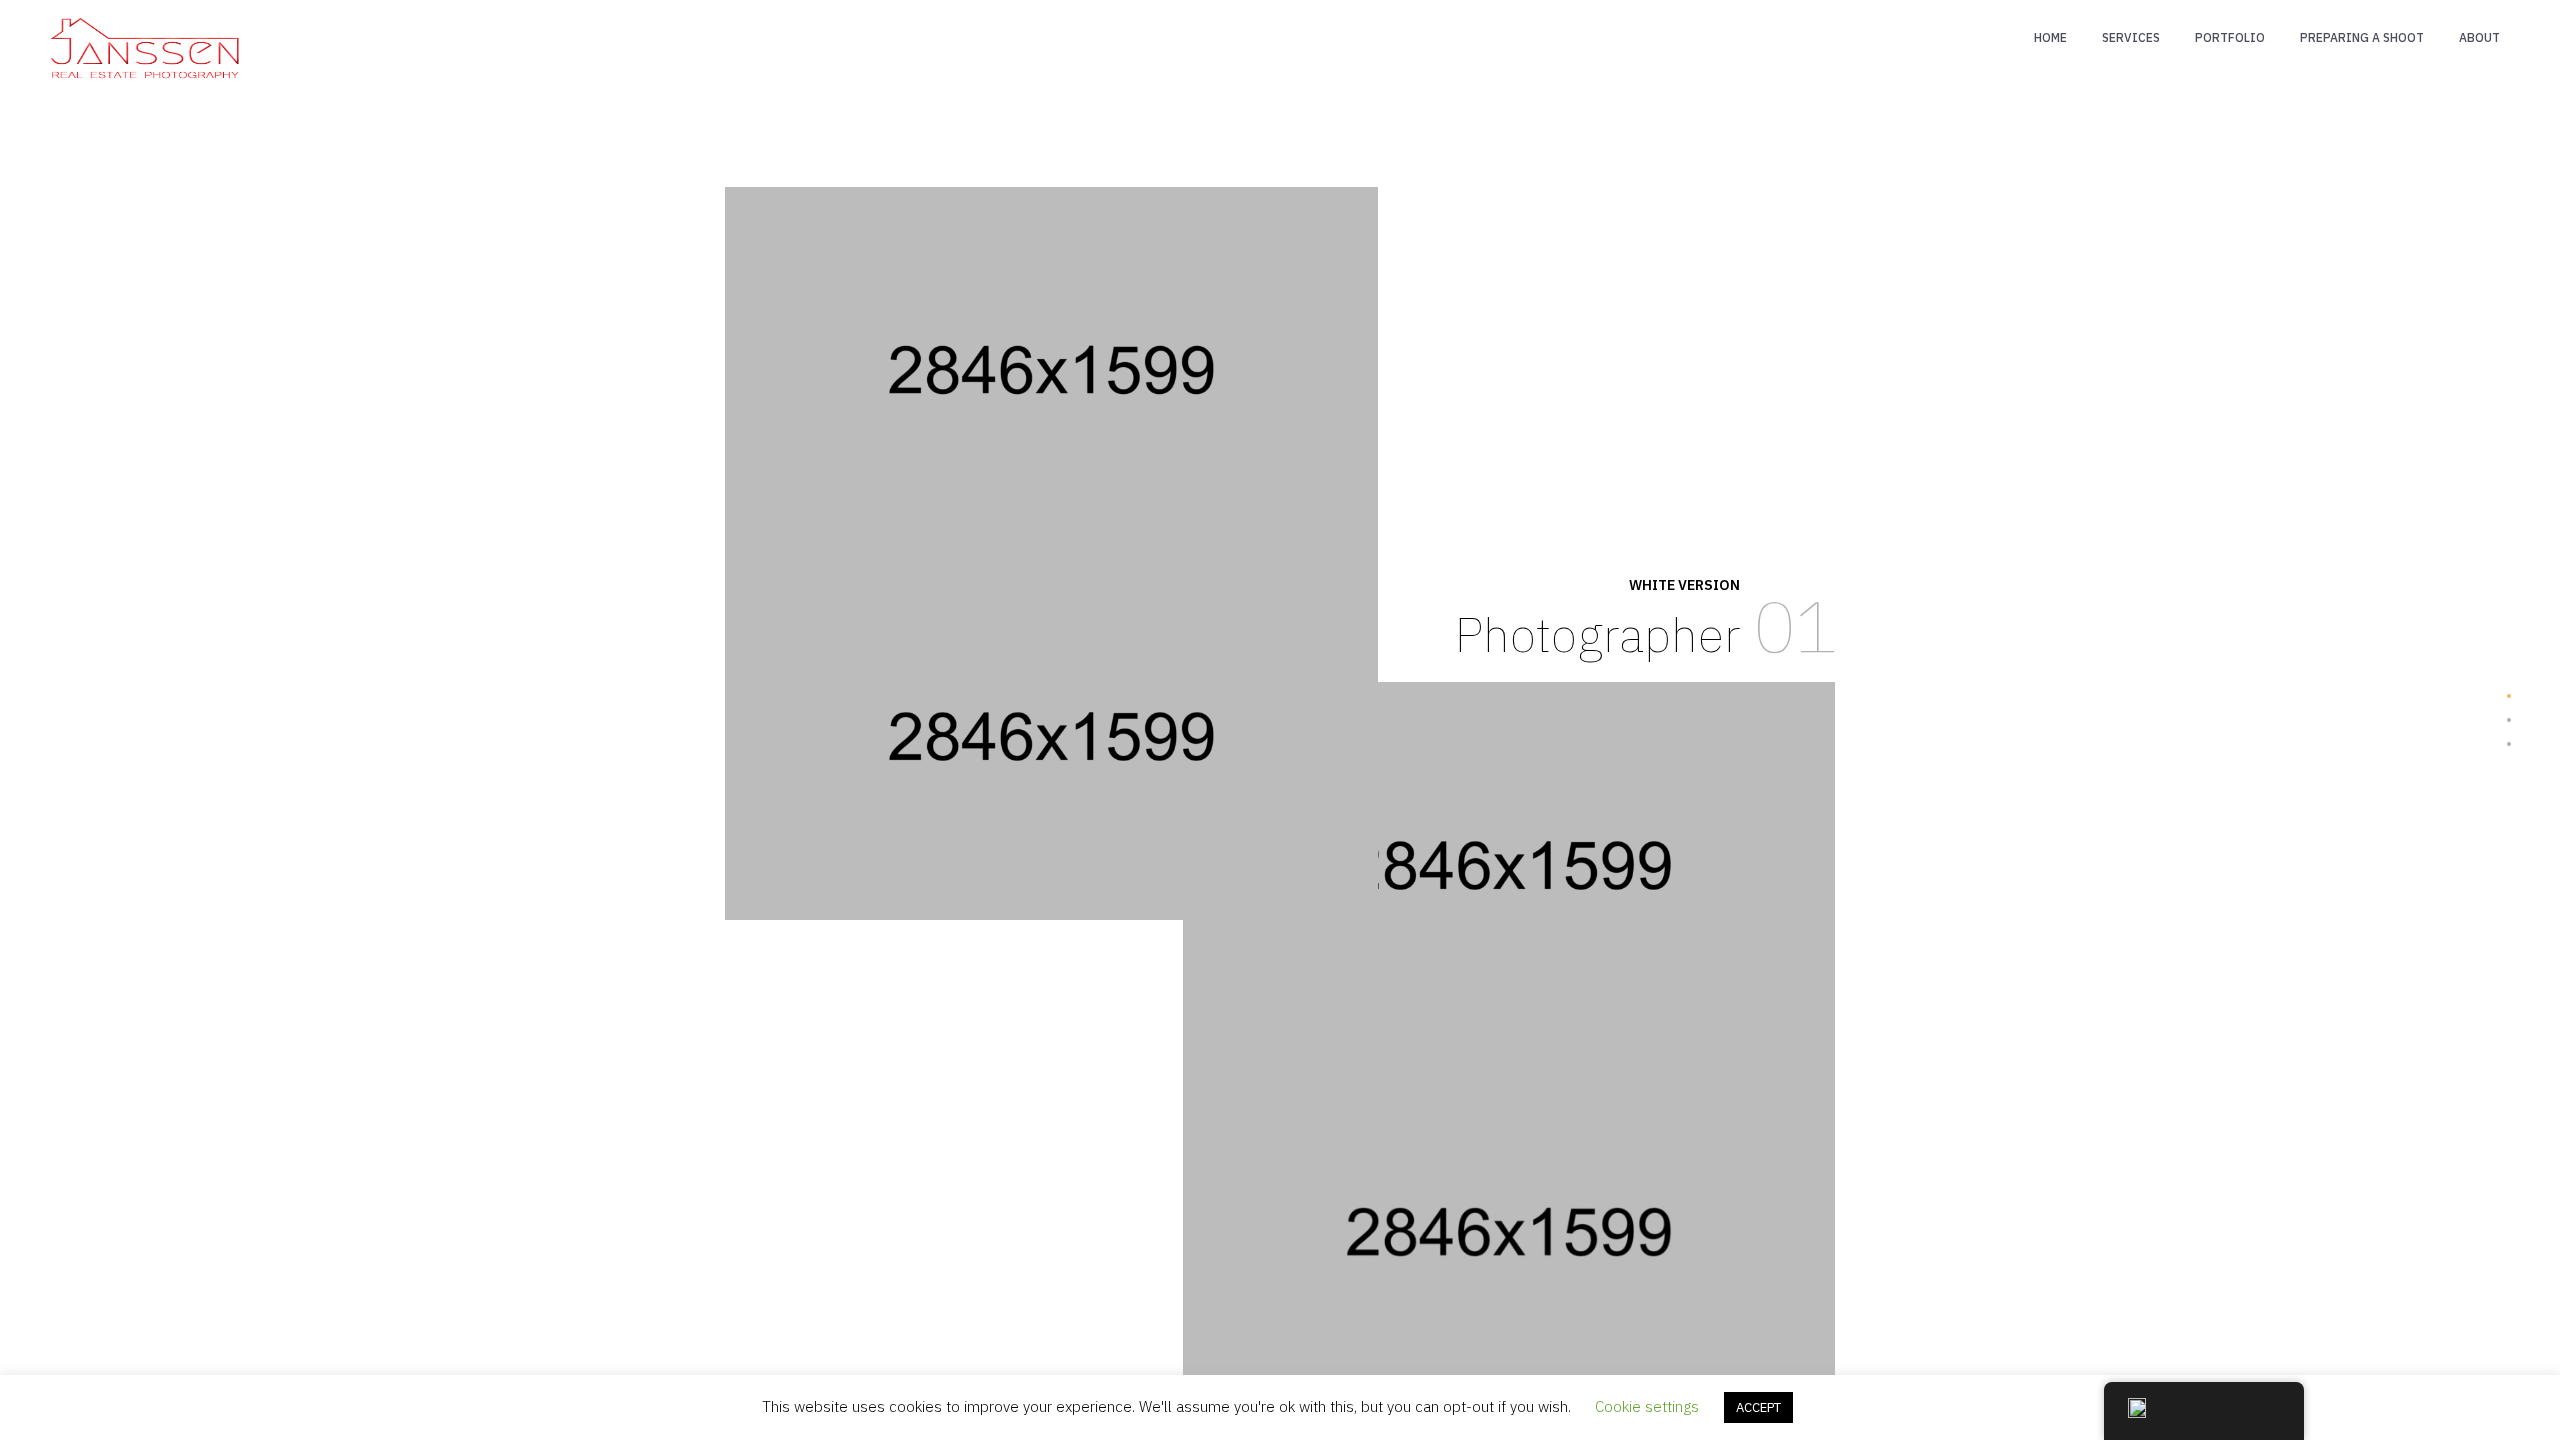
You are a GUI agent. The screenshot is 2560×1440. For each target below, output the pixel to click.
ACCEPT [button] (1758, 1407)
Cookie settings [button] (1647, 1406)
